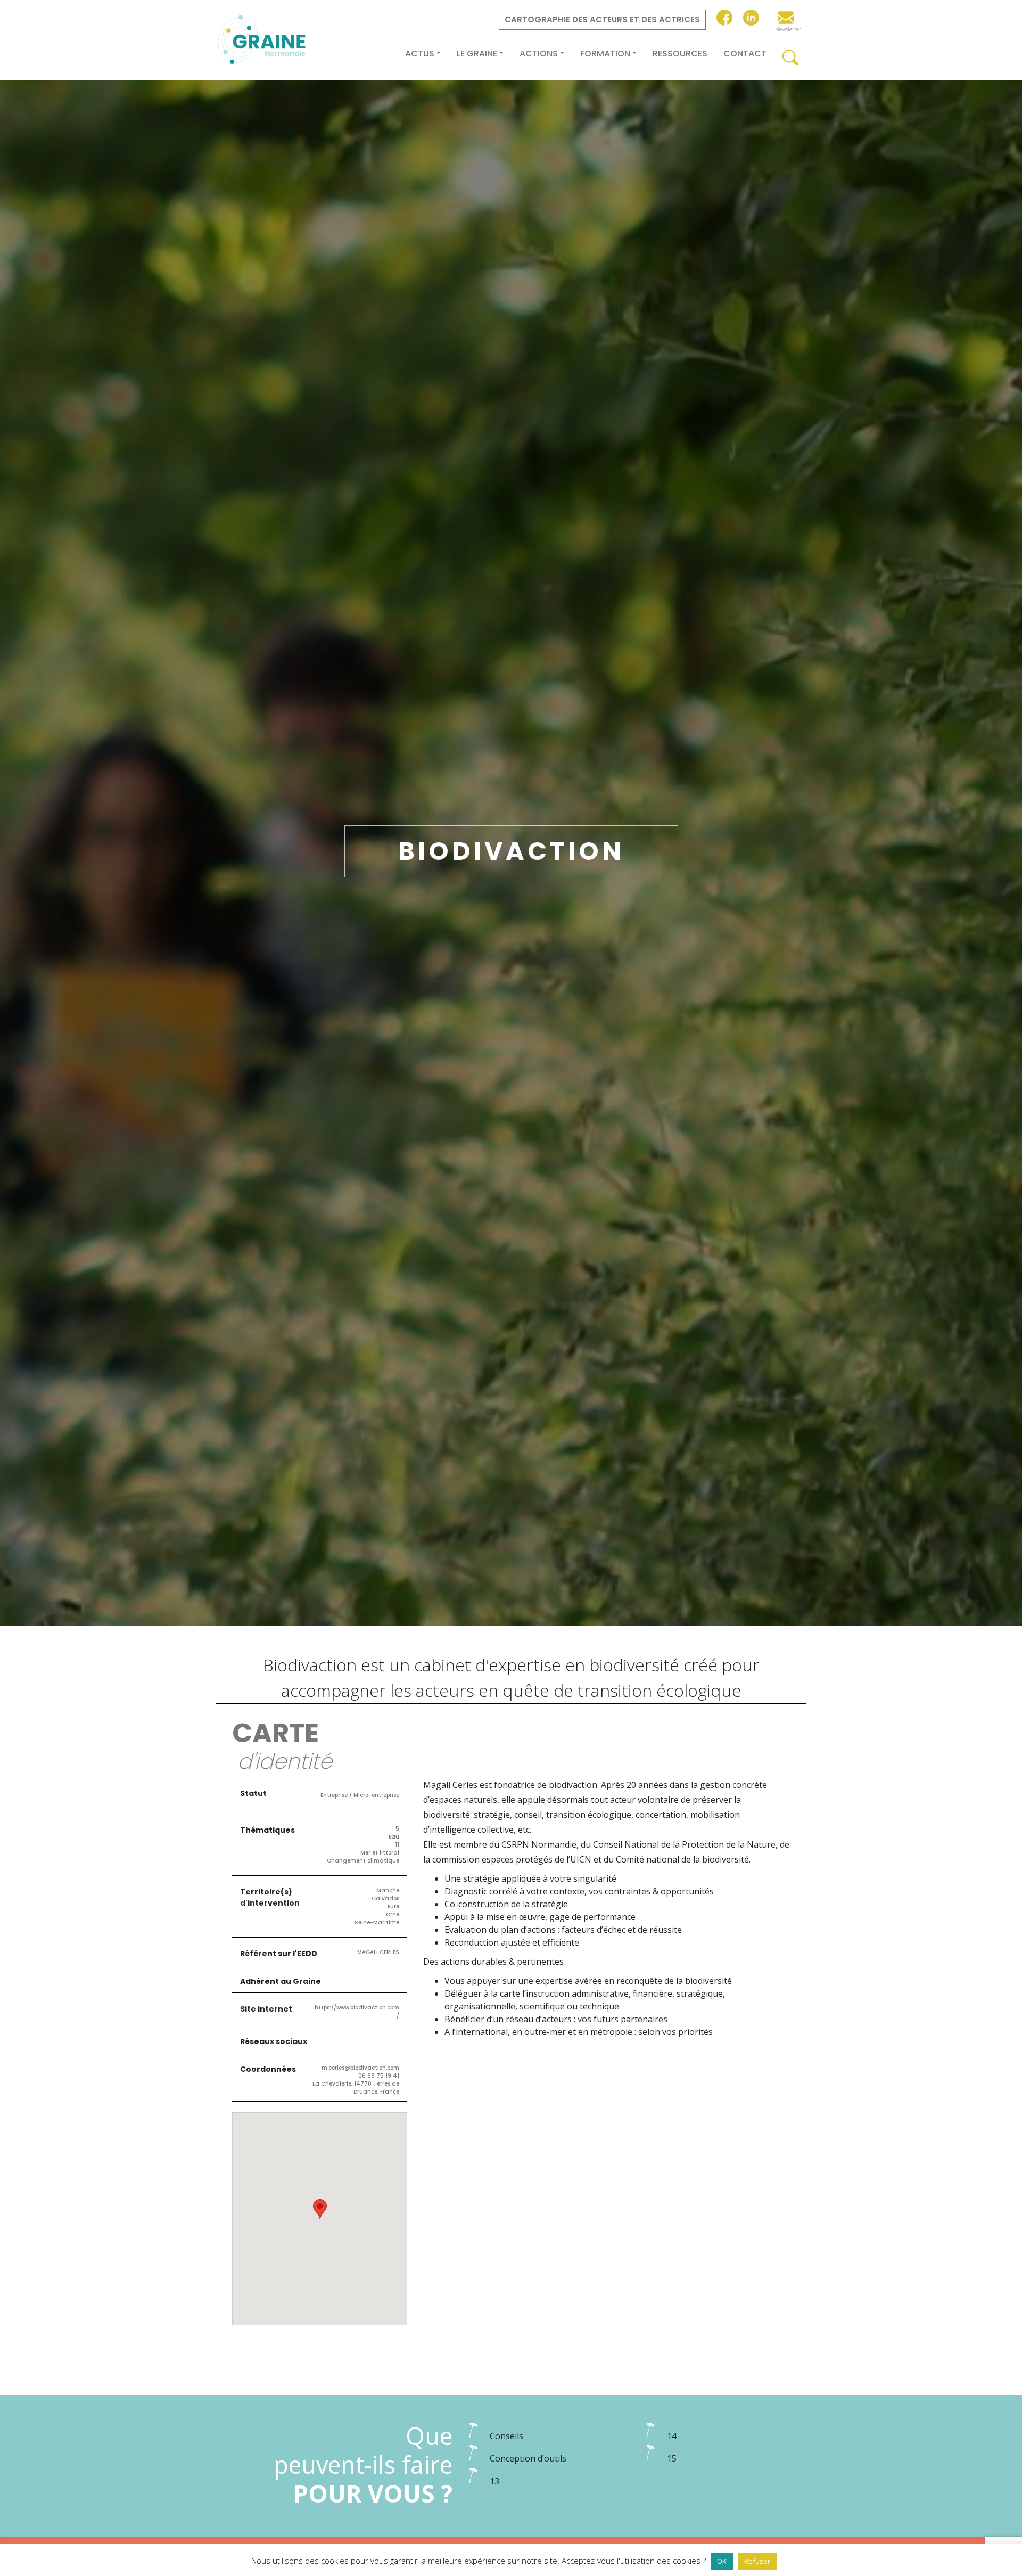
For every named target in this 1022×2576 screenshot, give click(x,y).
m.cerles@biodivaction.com (360, 2068)
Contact (745, 54)
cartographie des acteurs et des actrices (602, 19)
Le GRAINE (477, 54)
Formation (605, 54)
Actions (539, 54)
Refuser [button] (757, 2561)
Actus (420, 54)
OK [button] (722, 2561)
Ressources (680, 54)
